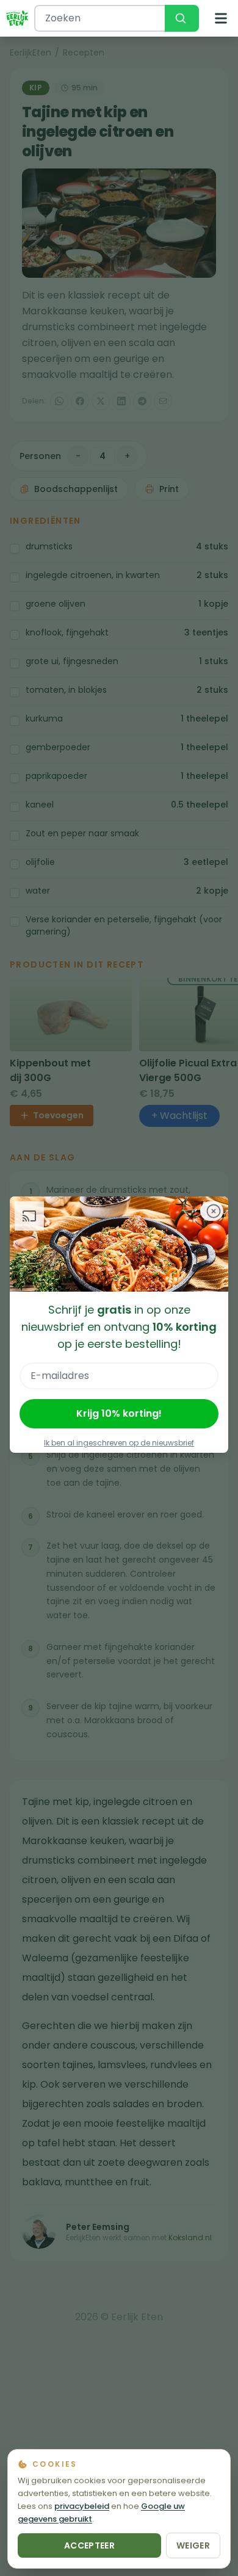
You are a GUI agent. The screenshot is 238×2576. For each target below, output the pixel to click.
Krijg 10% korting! (119, 1413)
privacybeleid (82, 2506)
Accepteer (89, 2545)
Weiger (193, 2545)
